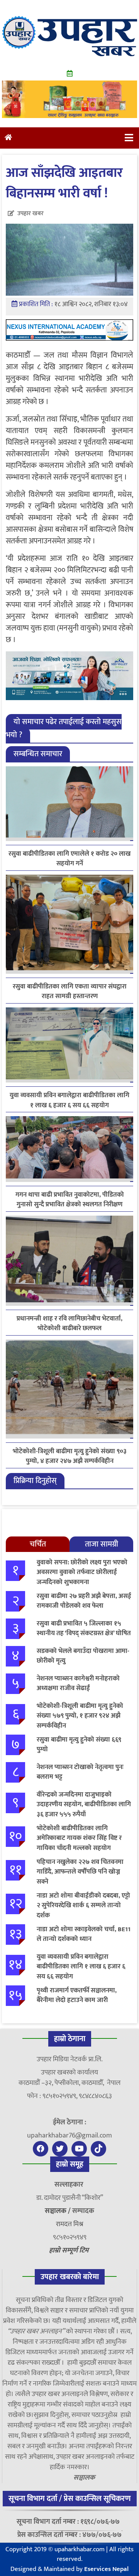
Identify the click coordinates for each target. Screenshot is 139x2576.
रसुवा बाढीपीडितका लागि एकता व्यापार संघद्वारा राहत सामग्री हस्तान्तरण (70, 992)
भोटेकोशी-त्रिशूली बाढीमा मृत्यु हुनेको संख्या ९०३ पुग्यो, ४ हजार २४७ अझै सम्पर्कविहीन (70, 1456)
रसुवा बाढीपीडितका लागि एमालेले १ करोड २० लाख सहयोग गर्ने (69, 859)
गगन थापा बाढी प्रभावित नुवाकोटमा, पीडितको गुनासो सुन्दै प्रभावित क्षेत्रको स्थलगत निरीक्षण (70, 1200)
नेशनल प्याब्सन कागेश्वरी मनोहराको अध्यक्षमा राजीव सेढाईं (78, 1684)
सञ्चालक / (58, 2211)
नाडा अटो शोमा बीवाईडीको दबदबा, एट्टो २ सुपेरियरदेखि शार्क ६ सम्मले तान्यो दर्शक (83, 1905)
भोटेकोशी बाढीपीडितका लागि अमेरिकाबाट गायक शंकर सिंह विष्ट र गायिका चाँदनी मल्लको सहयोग (79, 1838)
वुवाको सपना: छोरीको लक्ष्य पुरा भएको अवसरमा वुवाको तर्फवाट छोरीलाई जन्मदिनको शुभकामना (82, 1572)
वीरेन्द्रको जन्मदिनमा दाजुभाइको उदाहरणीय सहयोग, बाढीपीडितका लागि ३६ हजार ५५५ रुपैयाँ (84, 1804)
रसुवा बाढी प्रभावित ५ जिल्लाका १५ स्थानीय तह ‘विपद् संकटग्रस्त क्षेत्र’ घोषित (84, 1629)
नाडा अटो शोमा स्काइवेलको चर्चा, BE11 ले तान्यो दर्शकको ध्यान (84, 1934)
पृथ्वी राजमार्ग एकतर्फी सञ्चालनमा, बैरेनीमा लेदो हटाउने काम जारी (77, 1995)
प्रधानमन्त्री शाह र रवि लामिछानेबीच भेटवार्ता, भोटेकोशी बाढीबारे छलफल (69, 1324)
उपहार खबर (31, 213)
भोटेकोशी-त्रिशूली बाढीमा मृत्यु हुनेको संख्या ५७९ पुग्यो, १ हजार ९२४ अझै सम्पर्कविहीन (80, 1716)
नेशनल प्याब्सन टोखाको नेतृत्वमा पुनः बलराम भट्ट (80, 1772)
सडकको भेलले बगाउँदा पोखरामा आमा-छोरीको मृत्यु (83, 1656)
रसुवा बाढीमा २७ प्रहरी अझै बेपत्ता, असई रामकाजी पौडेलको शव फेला (84, 1601)
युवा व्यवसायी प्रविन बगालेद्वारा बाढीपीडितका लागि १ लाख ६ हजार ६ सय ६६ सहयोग (69, 1100)
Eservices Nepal (106, 2569)
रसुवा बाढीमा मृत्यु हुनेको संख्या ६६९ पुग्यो (79, 1745)
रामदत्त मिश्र (70, 2224)
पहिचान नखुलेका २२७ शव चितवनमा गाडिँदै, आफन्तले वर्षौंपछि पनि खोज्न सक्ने (80, 1872)
